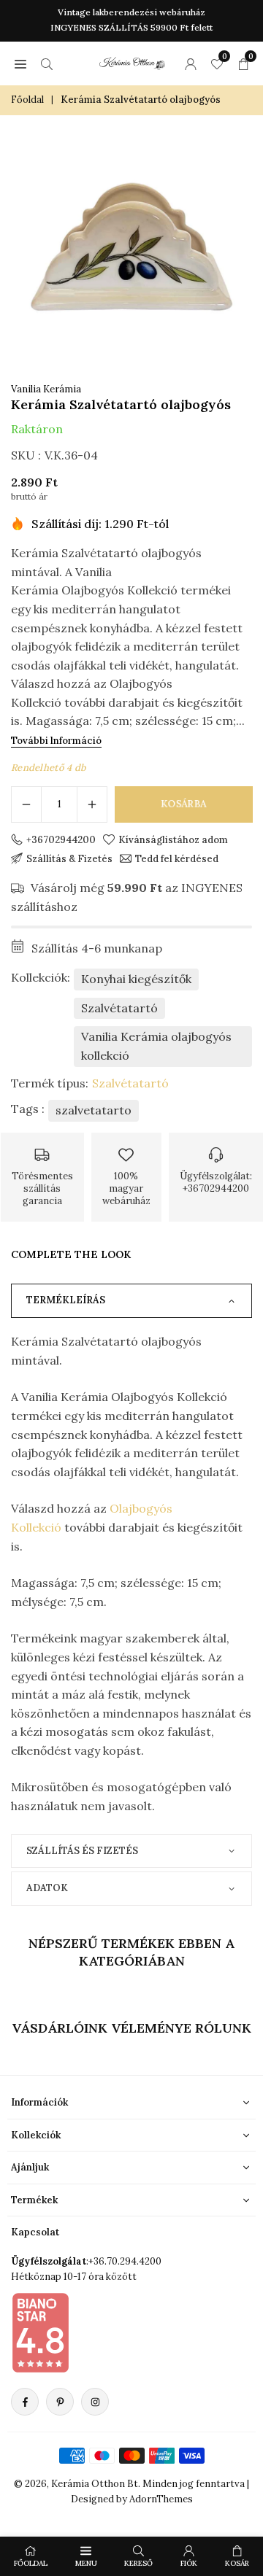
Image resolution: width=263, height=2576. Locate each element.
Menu (86, 2563)
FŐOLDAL (31, 2563)
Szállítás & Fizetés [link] (69, 858)
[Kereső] (47, 63)
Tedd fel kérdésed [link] (177, 858)
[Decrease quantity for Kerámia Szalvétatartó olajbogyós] (26, 804)
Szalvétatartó (119, 1008)
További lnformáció (56, 741)
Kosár (237, 2563)
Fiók (189, 2563)
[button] (20, 63)
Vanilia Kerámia (46, 389)
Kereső (138, 2563)
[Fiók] (191, 63)
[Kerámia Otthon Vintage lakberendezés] (132, 61)
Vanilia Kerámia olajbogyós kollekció (156, 1046)
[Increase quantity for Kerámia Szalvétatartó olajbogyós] (92, 804)
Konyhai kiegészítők (136, 979)
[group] (131, 247)
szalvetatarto (94, 1110)
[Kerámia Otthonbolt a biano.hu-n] (40, 2332)
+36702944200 (61, 839)
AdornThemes (161, 2499)
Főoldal (27, 100)
